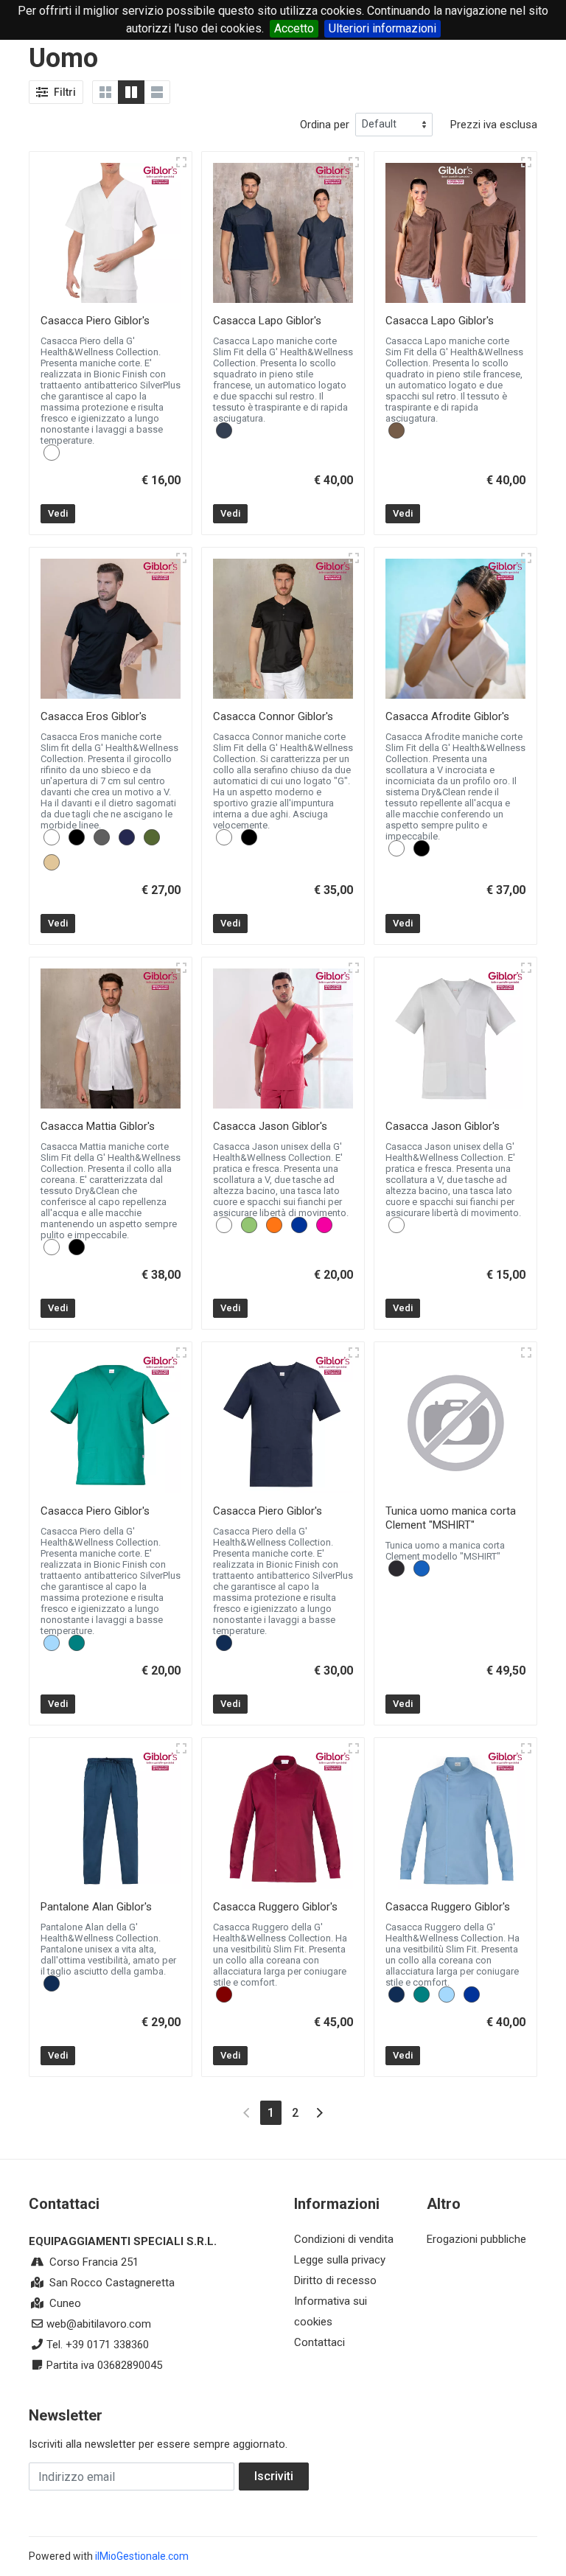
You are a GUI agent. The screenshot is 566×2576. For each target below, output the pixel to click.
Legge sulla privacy (340, 2260)
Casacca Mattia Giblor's (98, 1126)
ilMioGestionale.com (142, 2556)
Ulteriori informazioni (382, 28)
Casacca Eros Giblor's (94, 716)
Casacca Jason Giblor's (270, 1126)
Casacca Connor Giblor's (273, 716)
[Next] (319, 2113)
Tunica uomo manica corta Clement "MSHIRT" (451, 1518)
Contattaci (319, 2342)
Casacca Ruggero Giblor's (275, 1907)
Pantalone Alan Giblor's (96, 1907)
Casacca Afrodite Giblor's (447, 716)
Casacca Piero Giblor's (95, 321)
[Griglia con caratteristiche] (131, 92)
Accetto (294, 28)
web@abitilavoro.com (99, 2324)
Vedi (58, 513)
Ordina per (325, 125)
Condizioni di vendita (344, 2239)
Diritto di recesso (335, 2280)
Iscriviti (274, 2476)
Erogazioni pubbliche (476, 2239)
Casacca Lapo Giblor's (267, 321)
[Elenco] (157, 92)
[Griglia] (105, 92)
